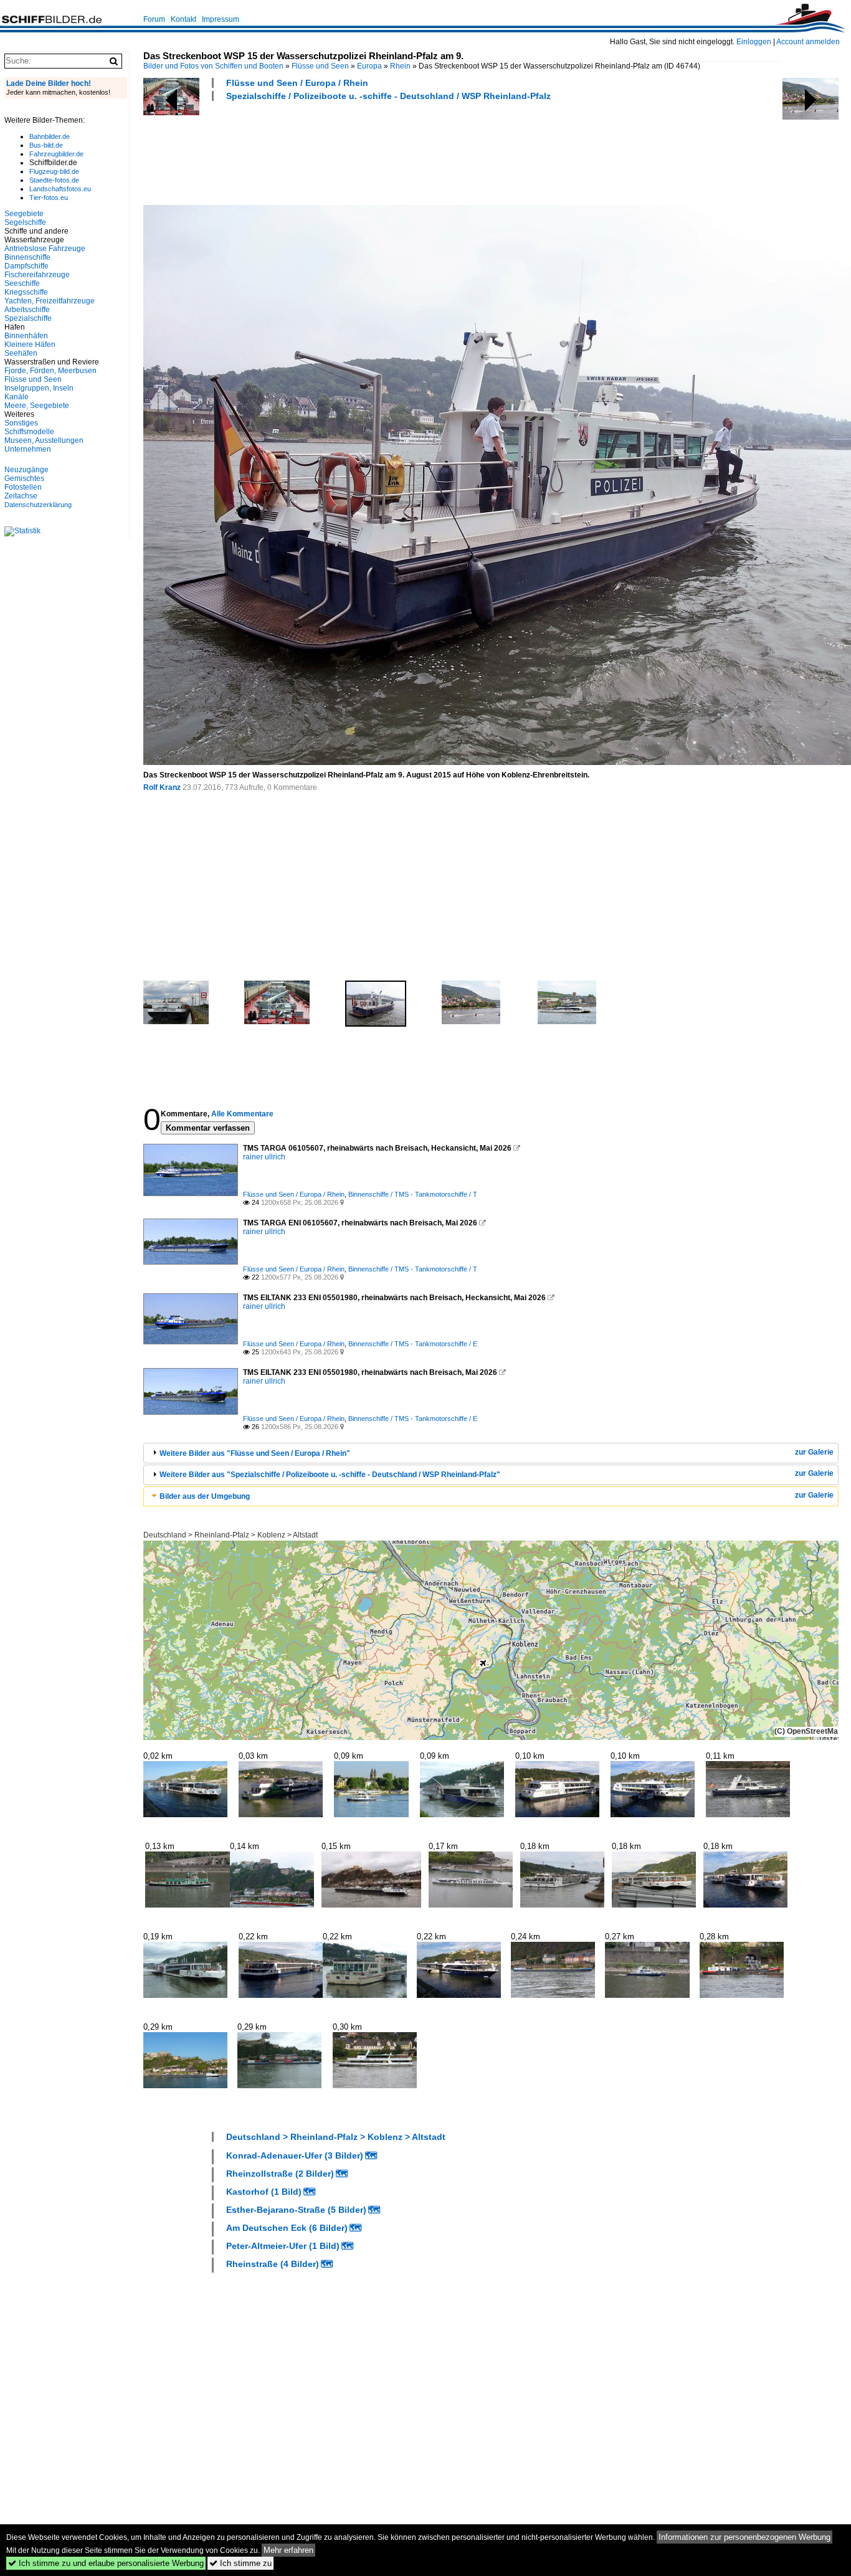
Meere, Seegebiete (37, 406)
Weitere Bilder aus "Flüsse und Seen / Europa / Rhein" (255, 1453)
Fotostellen (23, 487)
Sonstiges (21, 423)
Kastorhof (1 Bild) (264, 2192)
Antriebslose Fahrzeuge (45, 249)
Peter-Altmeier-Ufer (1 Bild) (283, 2246)
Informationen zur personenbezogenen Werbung (744, 2537)
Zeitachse (21, 496)
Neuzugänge (26, 470)
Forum (154, 19)
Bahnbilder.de (50, 136)
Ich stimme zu (240, 2563)
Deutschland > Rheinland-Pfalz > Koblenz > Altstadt (231, 1535)
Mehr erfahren (288, 2550)
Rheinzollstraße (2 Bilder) (280, 2174)
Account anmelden (808, 42)
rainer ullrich (264, 1157)
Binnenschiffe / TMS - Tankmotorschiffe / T (413, 1194)
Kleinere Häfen (30, 345)
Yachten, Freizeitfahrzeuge (50, 301)
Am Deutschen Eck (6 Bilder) (287, 2228)
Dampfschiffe (26, 266)
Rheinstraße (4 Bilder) (273, 2264)
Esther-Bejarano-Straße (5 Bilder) (296, 2210)
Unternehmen (28, 449)
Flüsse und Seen (320, 66)
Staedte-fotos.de (54, 180)
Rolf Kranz (162, 787)
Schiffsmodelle (29, 432)
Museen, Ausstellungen (44, 440)
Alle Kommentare (242, 1114)
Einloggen (754, 42)
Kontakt (183, 19)
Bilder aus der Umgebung (205, 1496)
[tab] (491, 1453)
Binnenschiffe (27, 257)
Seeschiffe (22, 283)
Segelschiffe (25, 222)
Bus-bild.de (46, 145)
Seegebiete (24, 214)
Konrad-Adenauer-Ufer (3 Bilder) (295, 2155)
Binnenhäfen (26, 336)
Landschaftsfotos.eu (60, 189)
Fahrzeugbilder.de (56, 154)
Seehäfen (21, 353)
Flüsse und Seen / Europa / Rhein (297, 83)
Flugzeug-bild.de (54, 171)
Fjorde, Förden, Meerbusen (50, 371)
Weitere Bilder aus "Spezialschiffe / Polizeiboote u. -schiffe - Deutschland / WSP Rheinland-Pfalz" (330, 1475)
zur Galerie (814, 1452)
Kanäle (17, 397)
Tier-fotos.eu (49, 197)
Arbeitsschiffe (27, 310)
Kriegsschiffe (26, 292)
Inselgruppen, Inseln (39, 388)
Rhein (400, 66)
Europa (369, 66)
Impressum (221, 19)
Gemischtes (24, 478)
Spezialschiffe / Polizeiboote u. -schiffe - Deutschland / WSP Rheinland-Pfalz (388, 96)
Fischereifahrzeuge (37, 275)
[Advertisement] (370, 151)
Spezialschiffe (28, 318)
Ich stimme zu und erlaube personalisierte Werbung (106, 2563)
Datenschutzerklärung (38, 505)
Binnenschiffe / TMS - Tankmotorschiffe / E (413, 1344)
